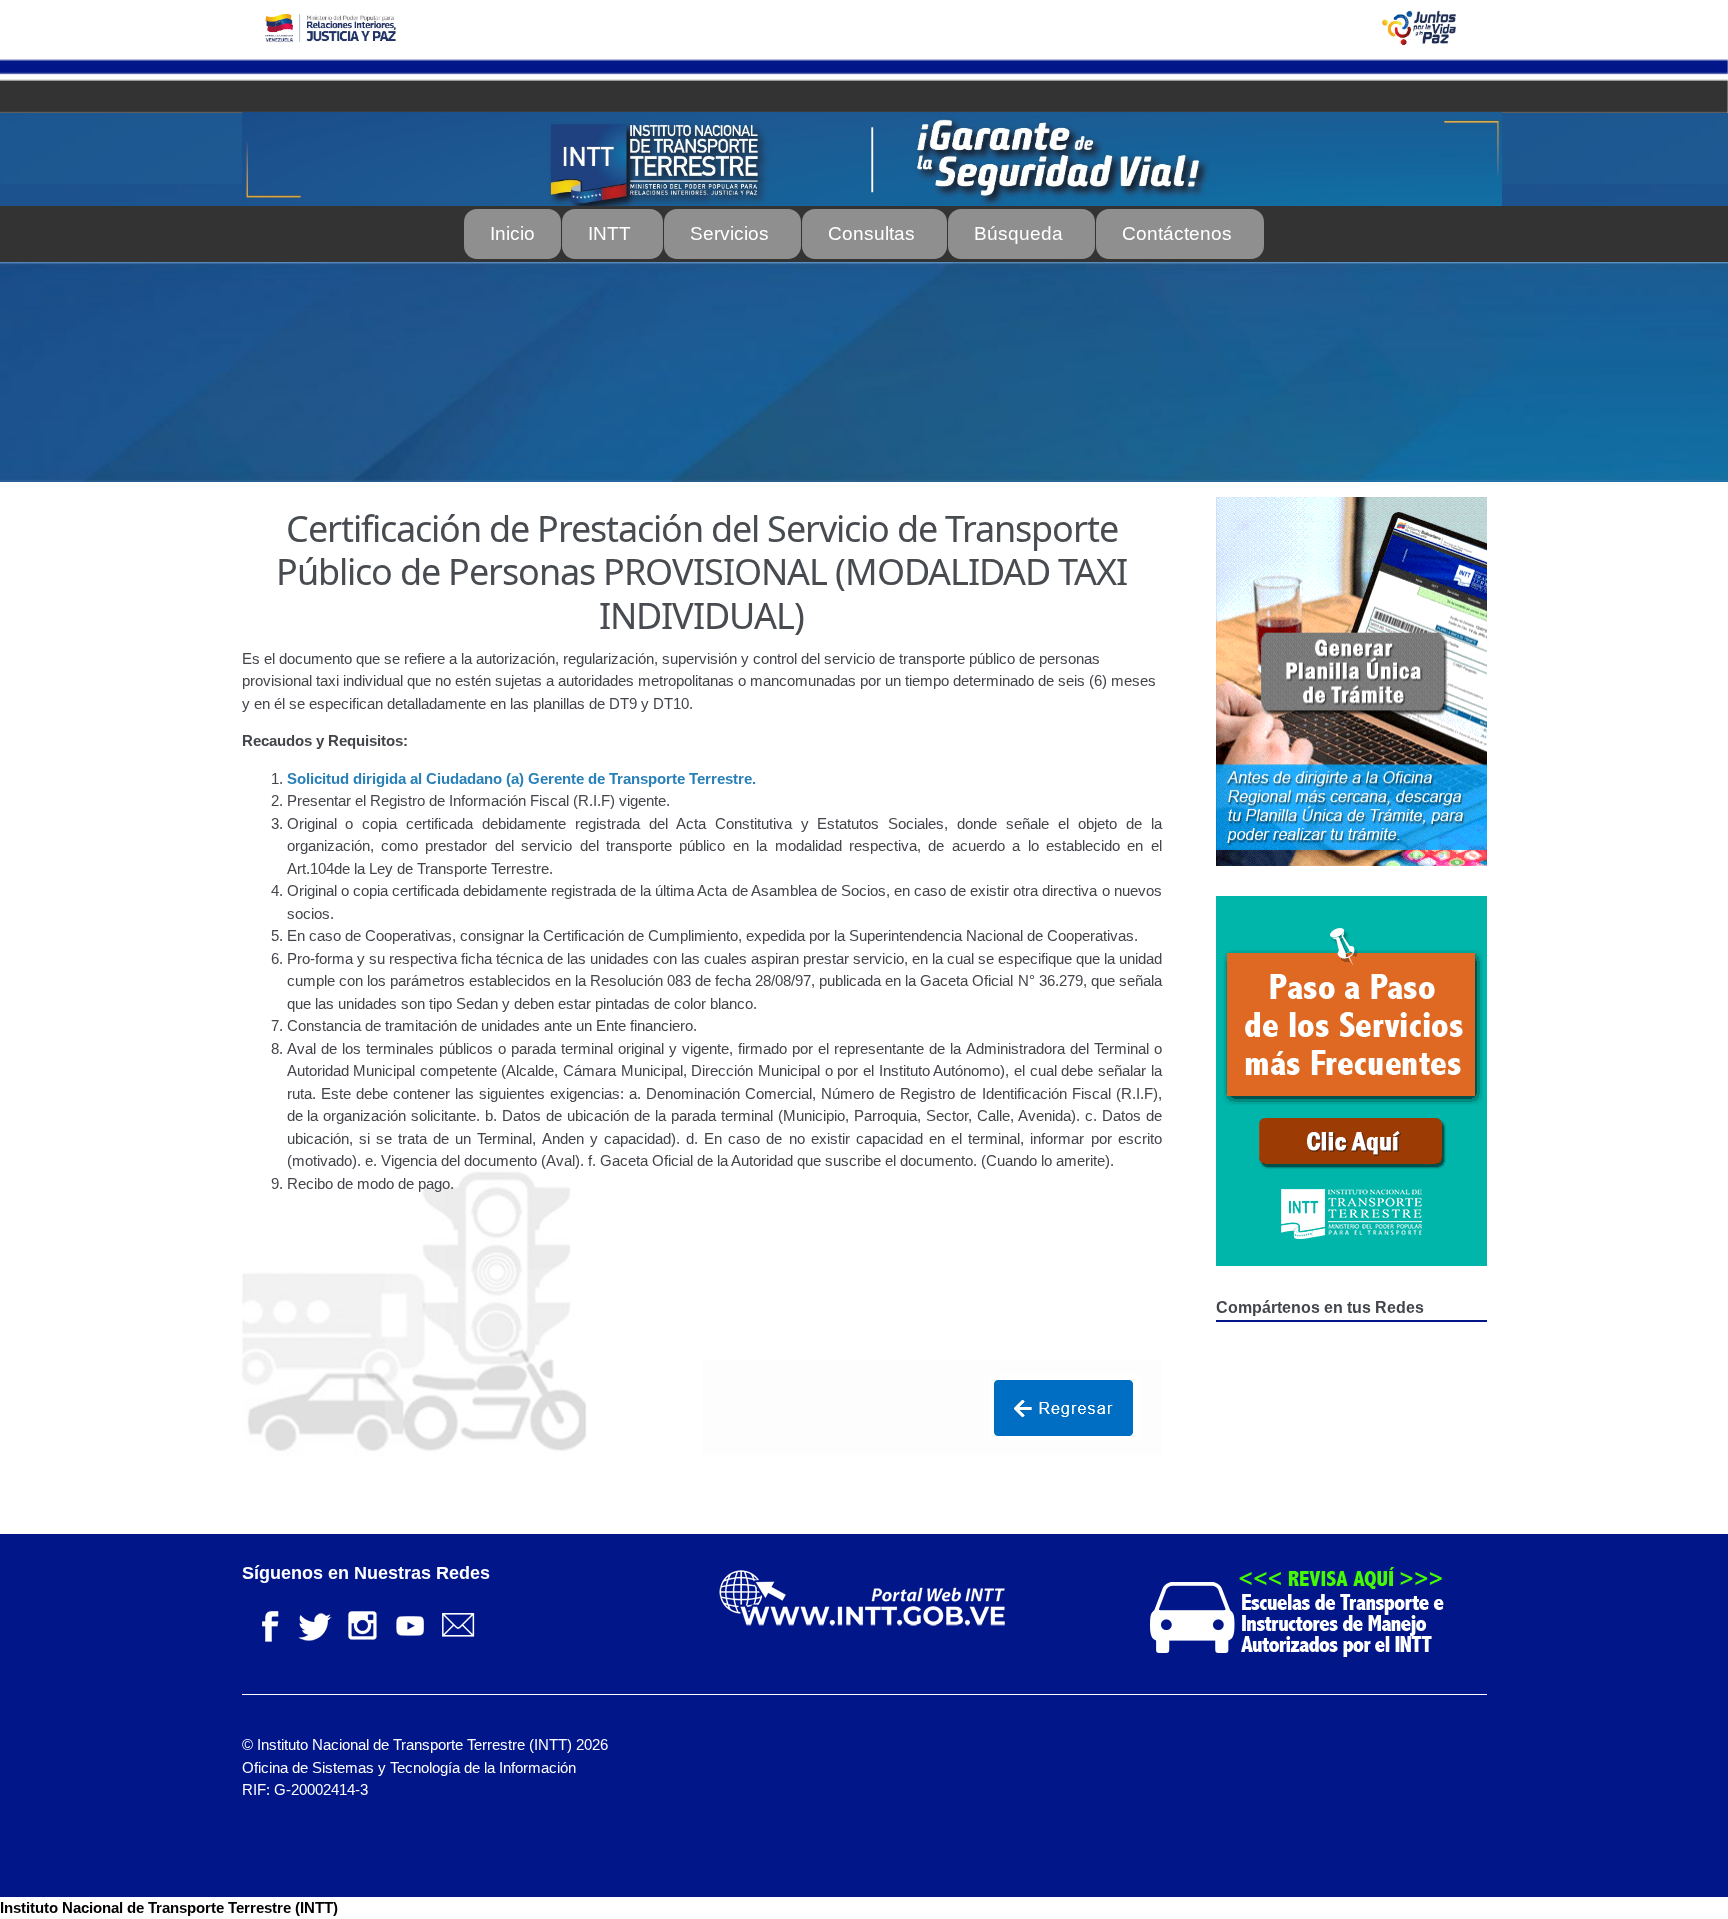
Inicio (512, 233)
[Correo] (458, 1623)
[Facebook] (266, 1623)
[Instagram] (362, 1623)
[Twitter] (314, 1623)
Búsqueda (1018, 233)
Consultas (871, 233)
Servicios (729, 233)
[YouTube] (410, 1623)
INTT (609, 233)
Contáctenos (1177, 233)
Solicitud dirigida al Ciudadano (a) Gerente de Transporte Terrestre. (521, 778)
